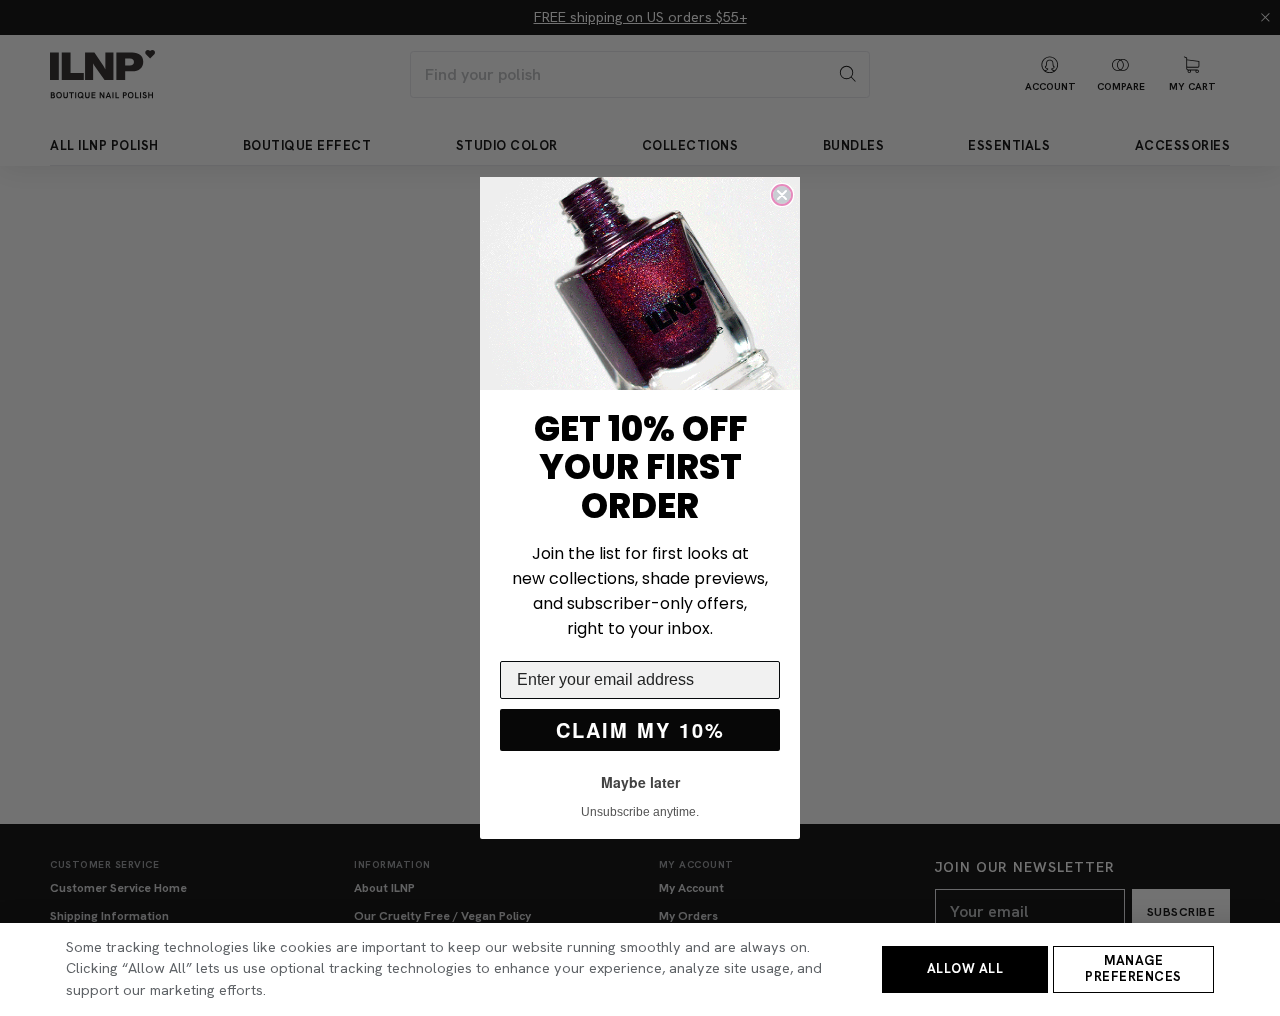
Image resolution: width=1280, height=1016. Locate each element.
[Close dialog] (782, 195)
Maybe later (640, 782)
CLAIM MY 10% (640, 729)
